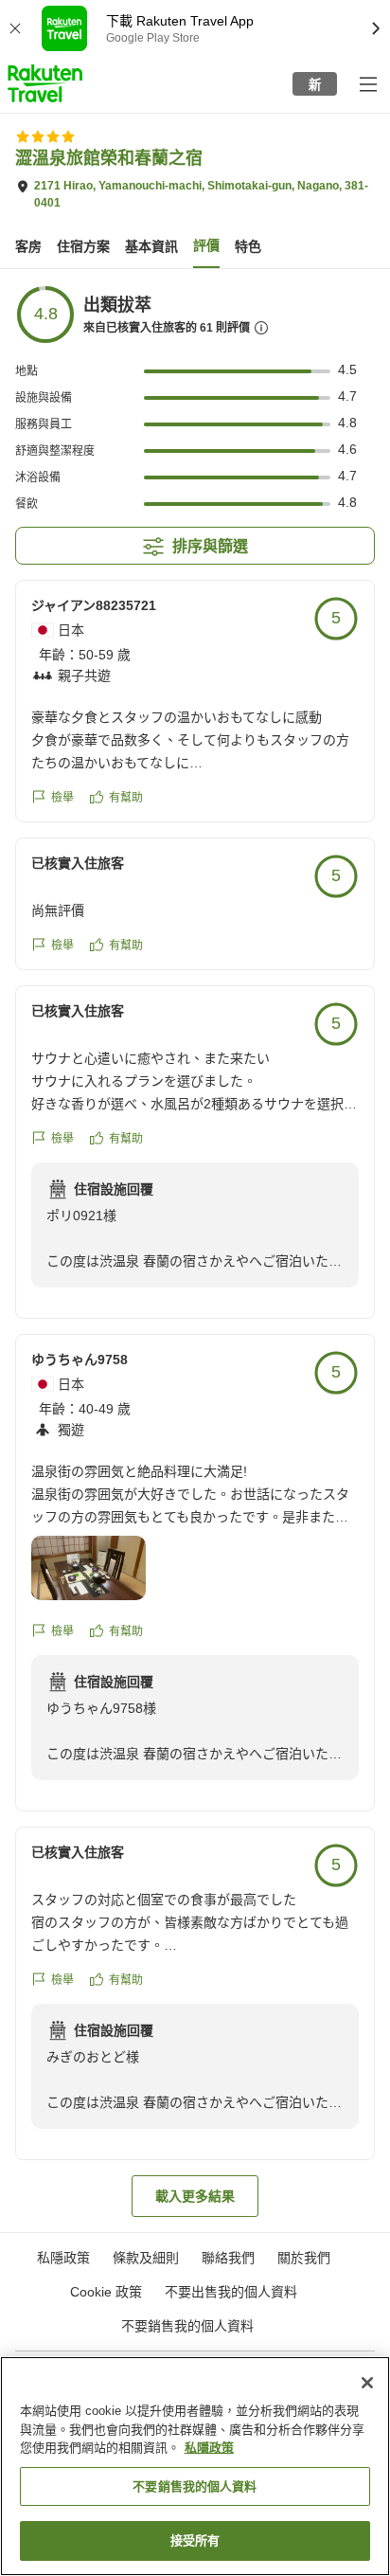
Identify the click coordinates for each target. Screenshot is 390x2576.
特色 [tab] (248, 246)
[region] (195, 2466)
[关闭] (367, 2383)
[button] (45, 83)
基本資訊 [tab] (151, 246)
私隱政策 (209, 2448)
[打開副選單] (367, 83)
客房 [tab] (28, 246)
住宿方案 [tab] (83, 246)
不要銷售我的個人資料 (187, 2326)
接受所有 (195, 2540)
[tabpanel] (195, 1251)
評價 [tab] (206, 245)
